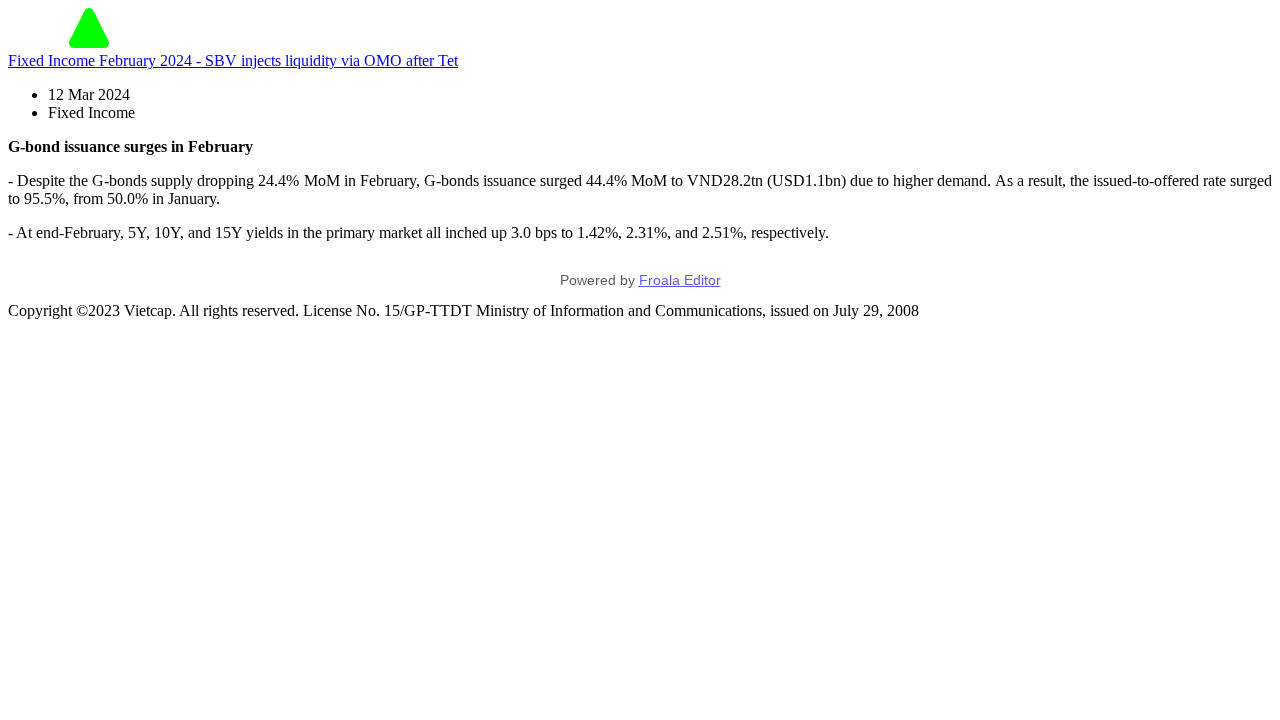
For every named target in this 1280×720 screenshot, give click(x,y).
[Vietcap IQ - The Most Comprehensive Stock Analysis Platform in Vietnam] (89, 42)
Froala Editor (680, 280)
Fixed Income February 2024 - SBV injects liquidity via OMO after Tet (233, 60)
